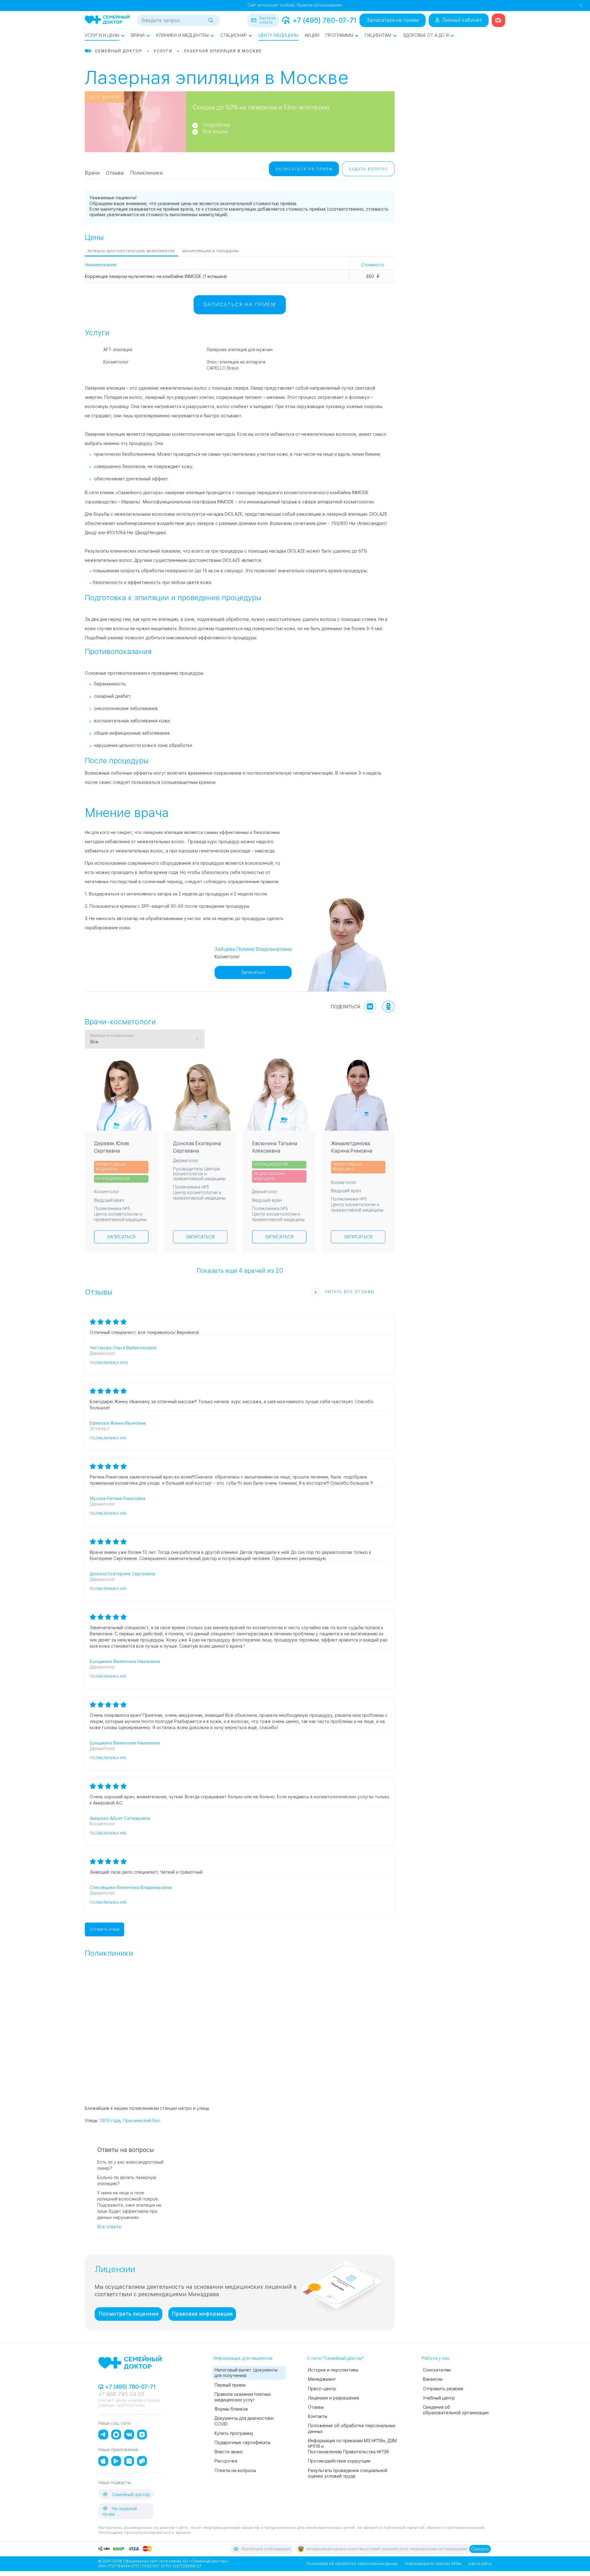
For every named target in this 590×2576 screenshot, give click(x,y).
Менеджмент (322, 2379)
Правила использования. (320, 5)
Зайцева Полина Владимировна (253, 949)
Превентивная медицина (110, 1167)
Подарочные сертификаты (242, 2443)
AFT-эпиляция (118, 350)
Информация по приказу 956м (433, 2564)
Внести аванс (229, 2452)
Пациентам (378, 35)
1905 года (110, 2121)
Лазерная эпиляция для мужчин (240, 350)
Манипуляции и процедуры (211, 251)
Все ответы (109, 2227)
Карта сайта (480, 2564)
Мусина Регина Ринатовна (118, 1498)
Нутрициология (113, 1179)
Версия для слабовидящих (266, 2549)
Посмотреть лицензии (129, 2314)
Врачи (138, 35)
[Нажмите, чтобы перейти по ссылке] (498, 20)
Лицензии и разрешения (333, 2398)
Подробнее (216, 125)
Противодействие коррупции (339, 2461)
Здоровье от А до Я (426, 35)
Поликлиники (146, 173)
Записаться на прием (393, 20)
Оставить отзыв (104, 1929)
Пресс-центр (322, 2389)
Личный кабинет (462, 20)
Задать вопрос (368, 169)
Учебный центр (439, 2398)
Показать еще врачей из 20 (240, 1270)
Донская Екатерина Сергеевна (122, 1574)
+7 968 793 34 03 (121, 2394)
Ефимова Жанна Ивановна (118, 1423)
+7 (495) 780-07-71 (324, 20)
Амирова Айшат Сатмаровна (120, 1818)
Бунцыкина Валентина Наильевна (125, 1661)
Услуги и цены (102, 35)
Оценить (480, 2549)
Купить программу (234, 2433)
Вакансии (433, 2379)
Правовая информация (202, 2314)
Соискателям (437, 2370)
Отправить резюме (443, 2389)
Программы (339, 35)
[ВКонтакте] (370, 1006)
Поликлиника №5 (108, 1438)
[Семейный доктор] (107, 20)
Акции (312, 35)
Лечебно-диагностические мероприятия (131, 251)
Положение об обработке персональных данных (352, 2564)
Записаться (253, 972)
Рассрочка (226, 2461)
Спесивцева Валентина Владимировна (131, 1887)
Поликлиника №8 (108, 1903)
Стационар (234, 35)
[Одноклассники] (388, 1006)
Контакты (318, 2416)
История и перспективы (333, 2370)
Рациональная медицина (269, 1176)
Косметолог (116, 362)
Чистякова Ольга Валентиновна (123, 1348)
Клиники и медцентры (182, 35)
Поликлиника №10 (109, 1363)
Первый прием (230, 2385)
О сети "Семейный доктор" (335, 2358)
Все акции (215, 131)
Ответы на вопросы (235, 2471)
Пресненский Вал (142, 2121)
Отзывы (115, 173)
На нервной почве (119, 2511)
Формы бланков (231, 2409)
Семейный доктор (130, 2495)
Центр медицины (278, 35)
